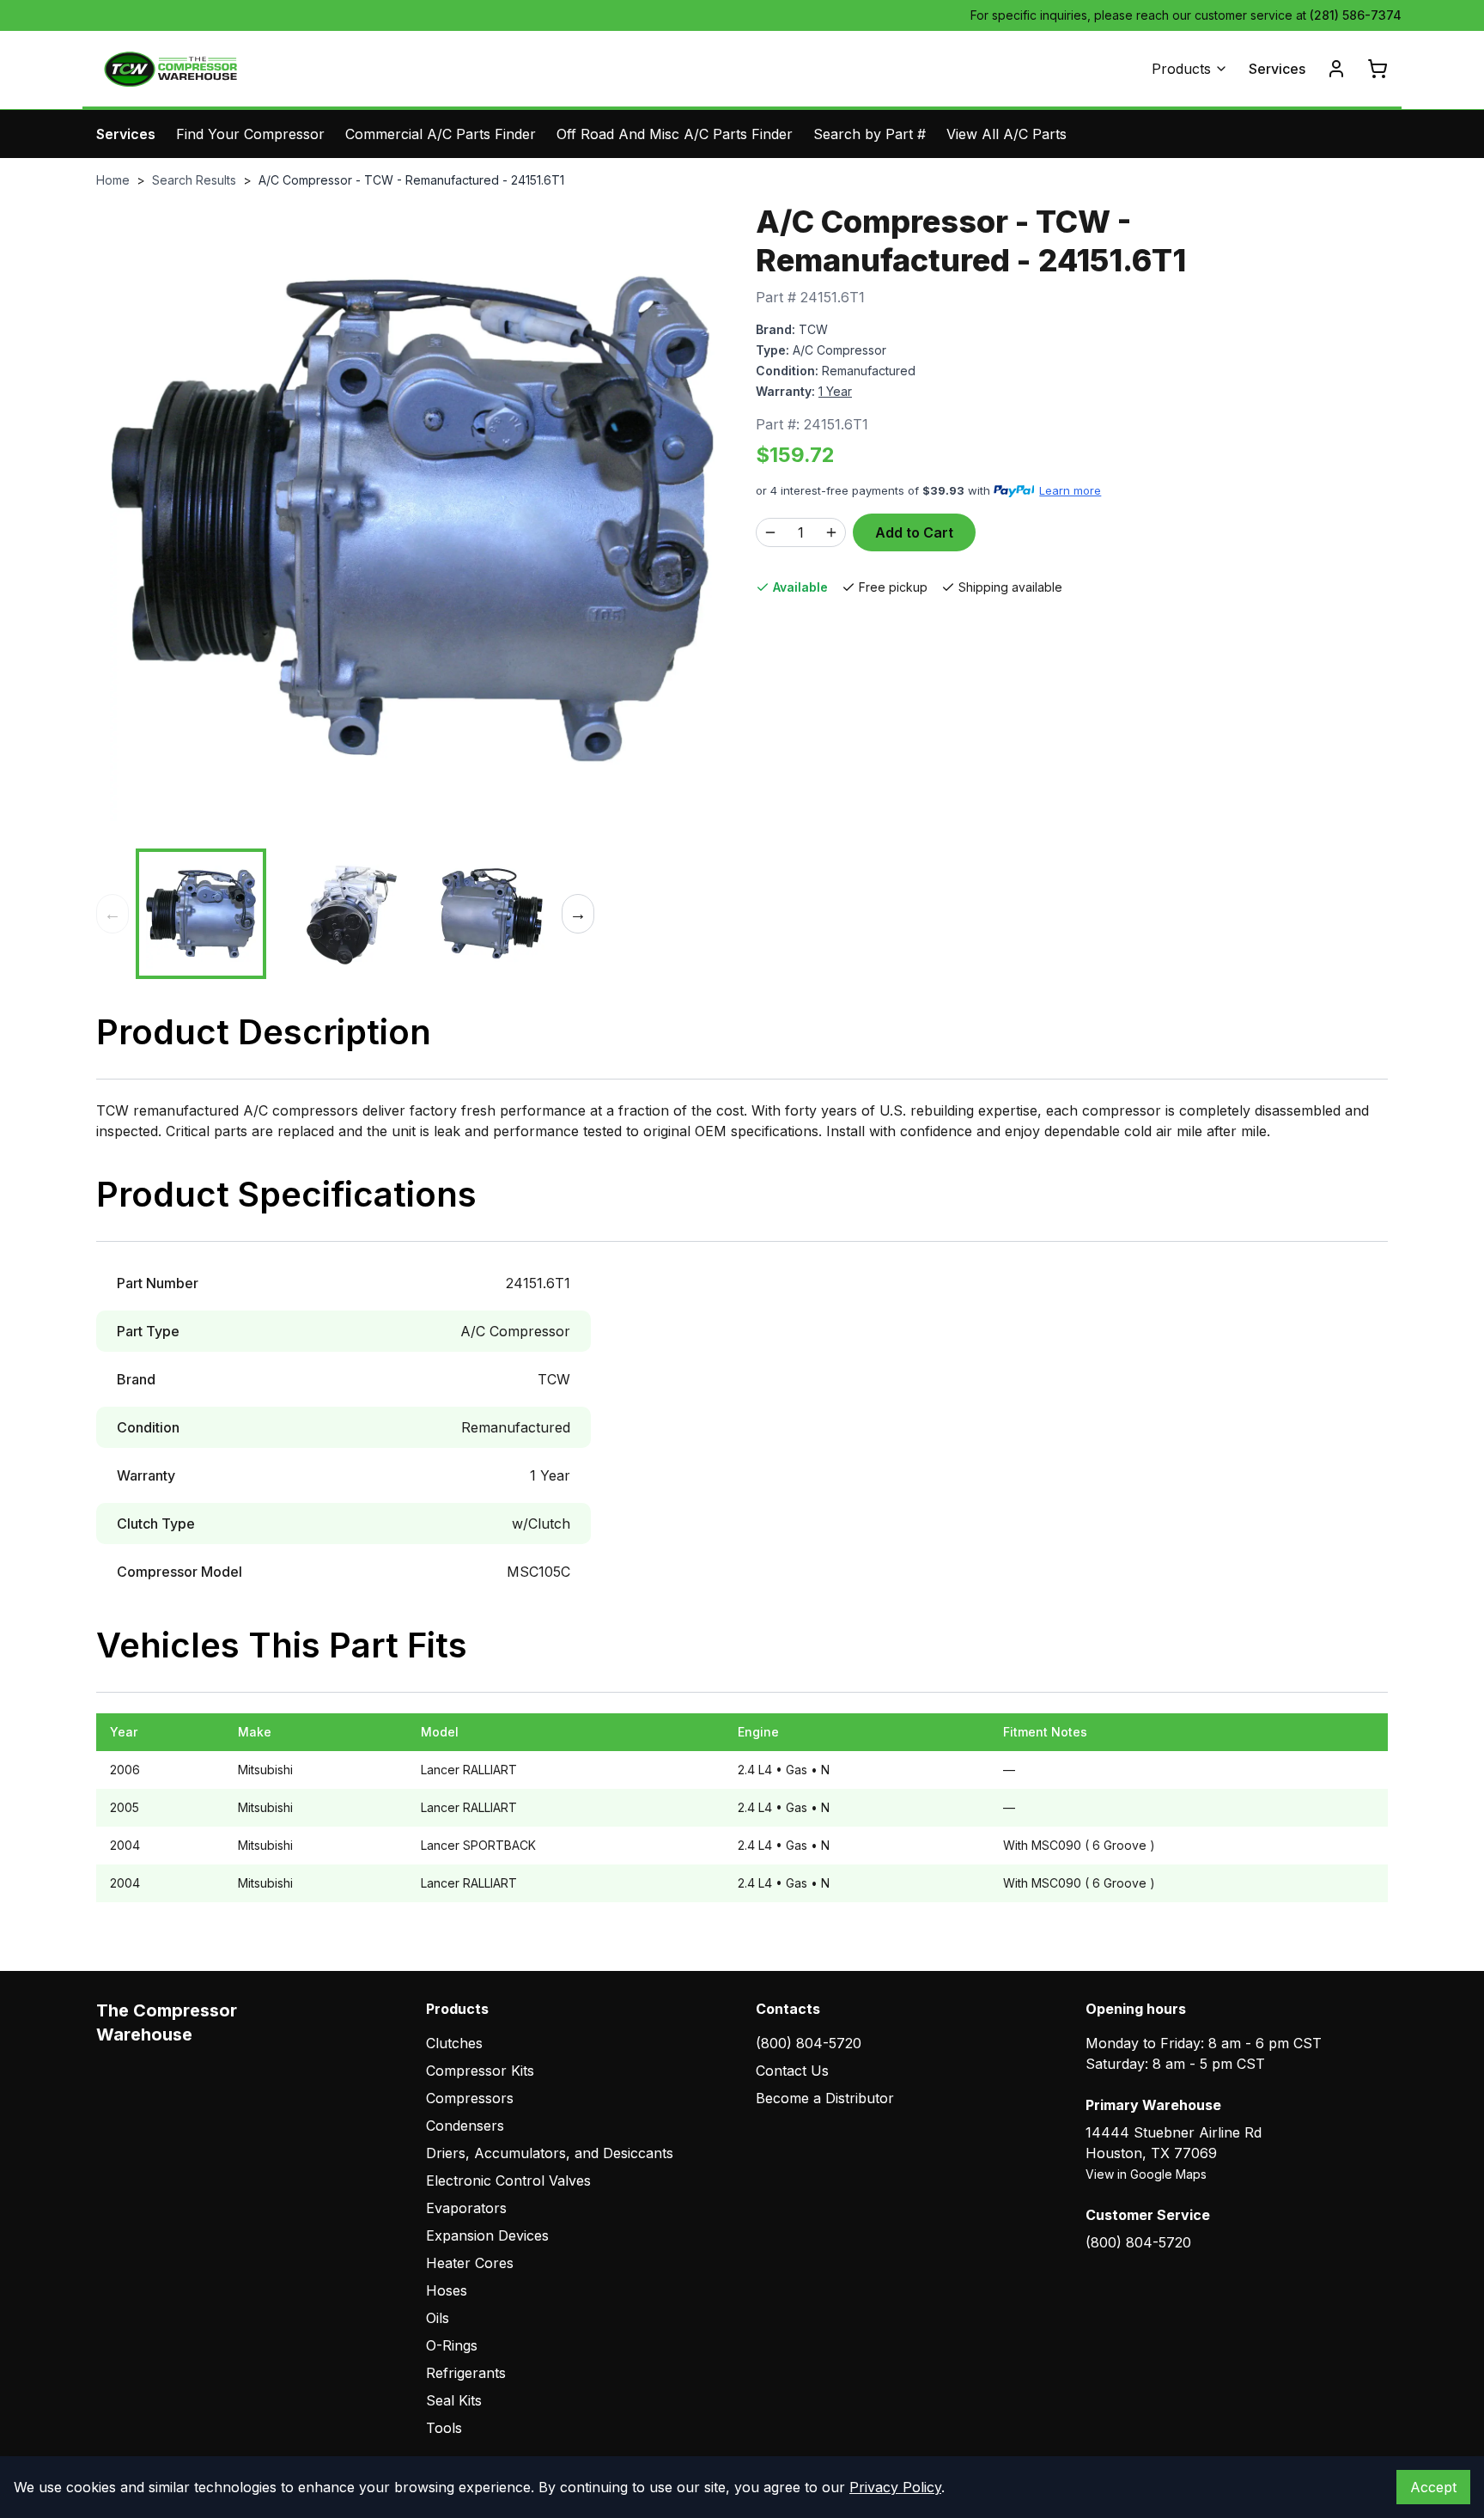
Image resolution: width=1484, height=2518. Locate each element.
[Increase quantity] (831, 532)
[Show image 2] (345, 914)
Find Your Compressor (250, 134)
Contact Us (792, 2071)
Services (1277, 69)
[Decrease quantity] (770, 532)
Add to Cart (914, 532)
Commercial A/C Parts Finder (441, 134)
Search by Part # (870, 134)
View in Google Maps (1146, 2174)
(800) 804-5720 (809, 2043)
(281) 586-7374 (1356, 15)
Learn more (1070, 490)
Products (1181, 69)
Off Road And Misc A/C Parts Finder (675, 134)
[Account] (1336, 69)
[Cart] (1378, 69)
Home (113, 180)
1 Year (835, 391)
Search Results (194, 180)
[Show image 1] (201, 914)
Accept (1433, 2487)
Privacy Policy (895, 2487)
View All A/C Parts (1007, 134)
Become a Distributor (825, 2098)
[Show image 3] (490, 914)
